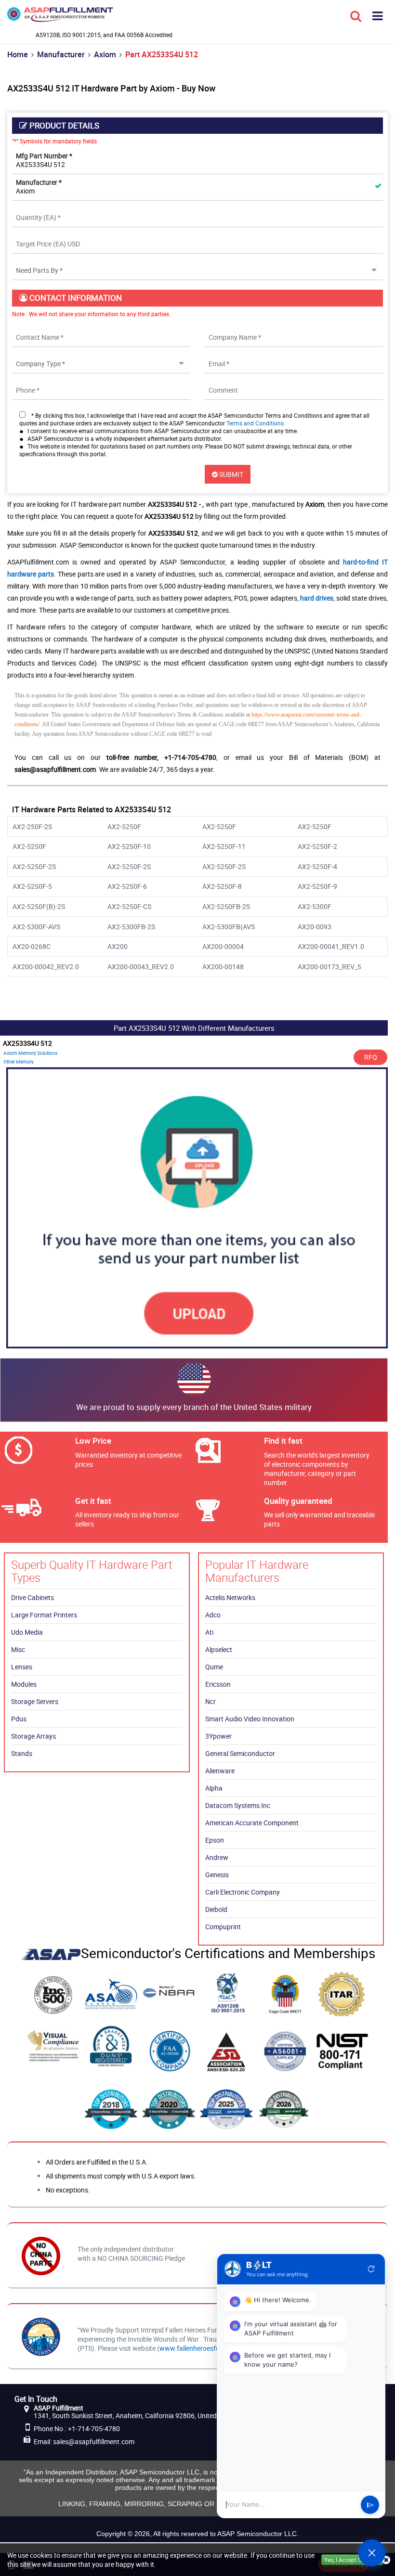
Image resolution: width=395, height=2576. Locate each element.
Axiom (105, 54)
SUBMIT (230, 474)
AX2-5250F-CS (129, 906)
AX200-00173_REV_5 (329, 967)
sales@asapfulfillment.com (94, 2441)
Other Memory (19, 1062)
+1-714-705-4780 (94, 2429)
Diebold (216, 1909)
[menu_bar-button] (378, 15)
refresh (371, 2269)
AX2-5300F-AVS (36, 927)
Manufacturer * (39, 182)
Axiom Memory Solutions (30, 1053)
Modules (24, 1684)
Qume (214, 1667)
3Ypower (218, 1736)
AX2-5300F (315, 906)
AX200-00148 (223, 967)
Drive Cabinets (33, 1597)
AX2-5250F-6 (127, 886)
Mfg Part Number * (44, 156)
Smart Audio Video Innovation (250, 1719)
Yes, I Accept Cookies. (352, 2560)
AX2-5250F (124, 827)
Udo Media (27, 1632)
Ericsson (218, 1684)
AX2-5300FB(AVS (229, 927)
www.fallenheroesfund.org (199, 2348)
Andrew (217, 1857)
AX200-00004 (223, 946)
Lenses (22, 1667)
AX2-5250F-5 (32, 886)
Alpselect (219, 1649)
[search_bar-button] (356, 15)
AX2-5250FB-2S (226, 906)
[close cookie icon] (386, 2560)
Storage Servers (35, 1701)
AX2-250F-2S (32, 827)
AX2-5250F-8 (222, 886)
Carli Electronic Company (243, 1892)
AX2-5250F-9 (317, 886)
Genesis (217, 1875)
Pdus (19, 1719)
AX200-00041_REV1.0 (331, 946)
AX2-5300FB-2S (131, 927)
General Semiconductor (240, 1753)
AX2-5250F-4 (317, 866)
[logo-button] (60, 18)
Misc (18, 1649)
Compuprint (223, 1927)
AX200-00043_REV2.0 (141, 967)
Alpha (214, 1788)
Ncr (211, 1701)
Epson (215, 1840)
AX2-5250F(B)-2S (39, 906)
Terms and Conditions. (256, 423)
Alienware (220, 1771)
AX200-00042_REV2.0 (46, 967)
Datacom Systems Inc (238, 1805)
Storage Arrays (33, 1736)
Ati (209, 1632)
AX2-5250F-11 (224, 846)
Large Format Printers (44, 1615)
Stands (22, 1753)
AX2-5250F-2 (317, 846)
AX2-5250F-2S (34, 866)
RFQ (371, 1057)
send (370, 2505)
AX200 (118, 946)
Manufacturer (61, 54)
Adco (213, 1615)
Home (18, 54)
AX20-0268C (32, 946)
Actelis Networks (230, 1597)
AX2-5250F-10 (129, 846)
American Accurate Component (252, 1823)
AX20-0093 (315, 927)
